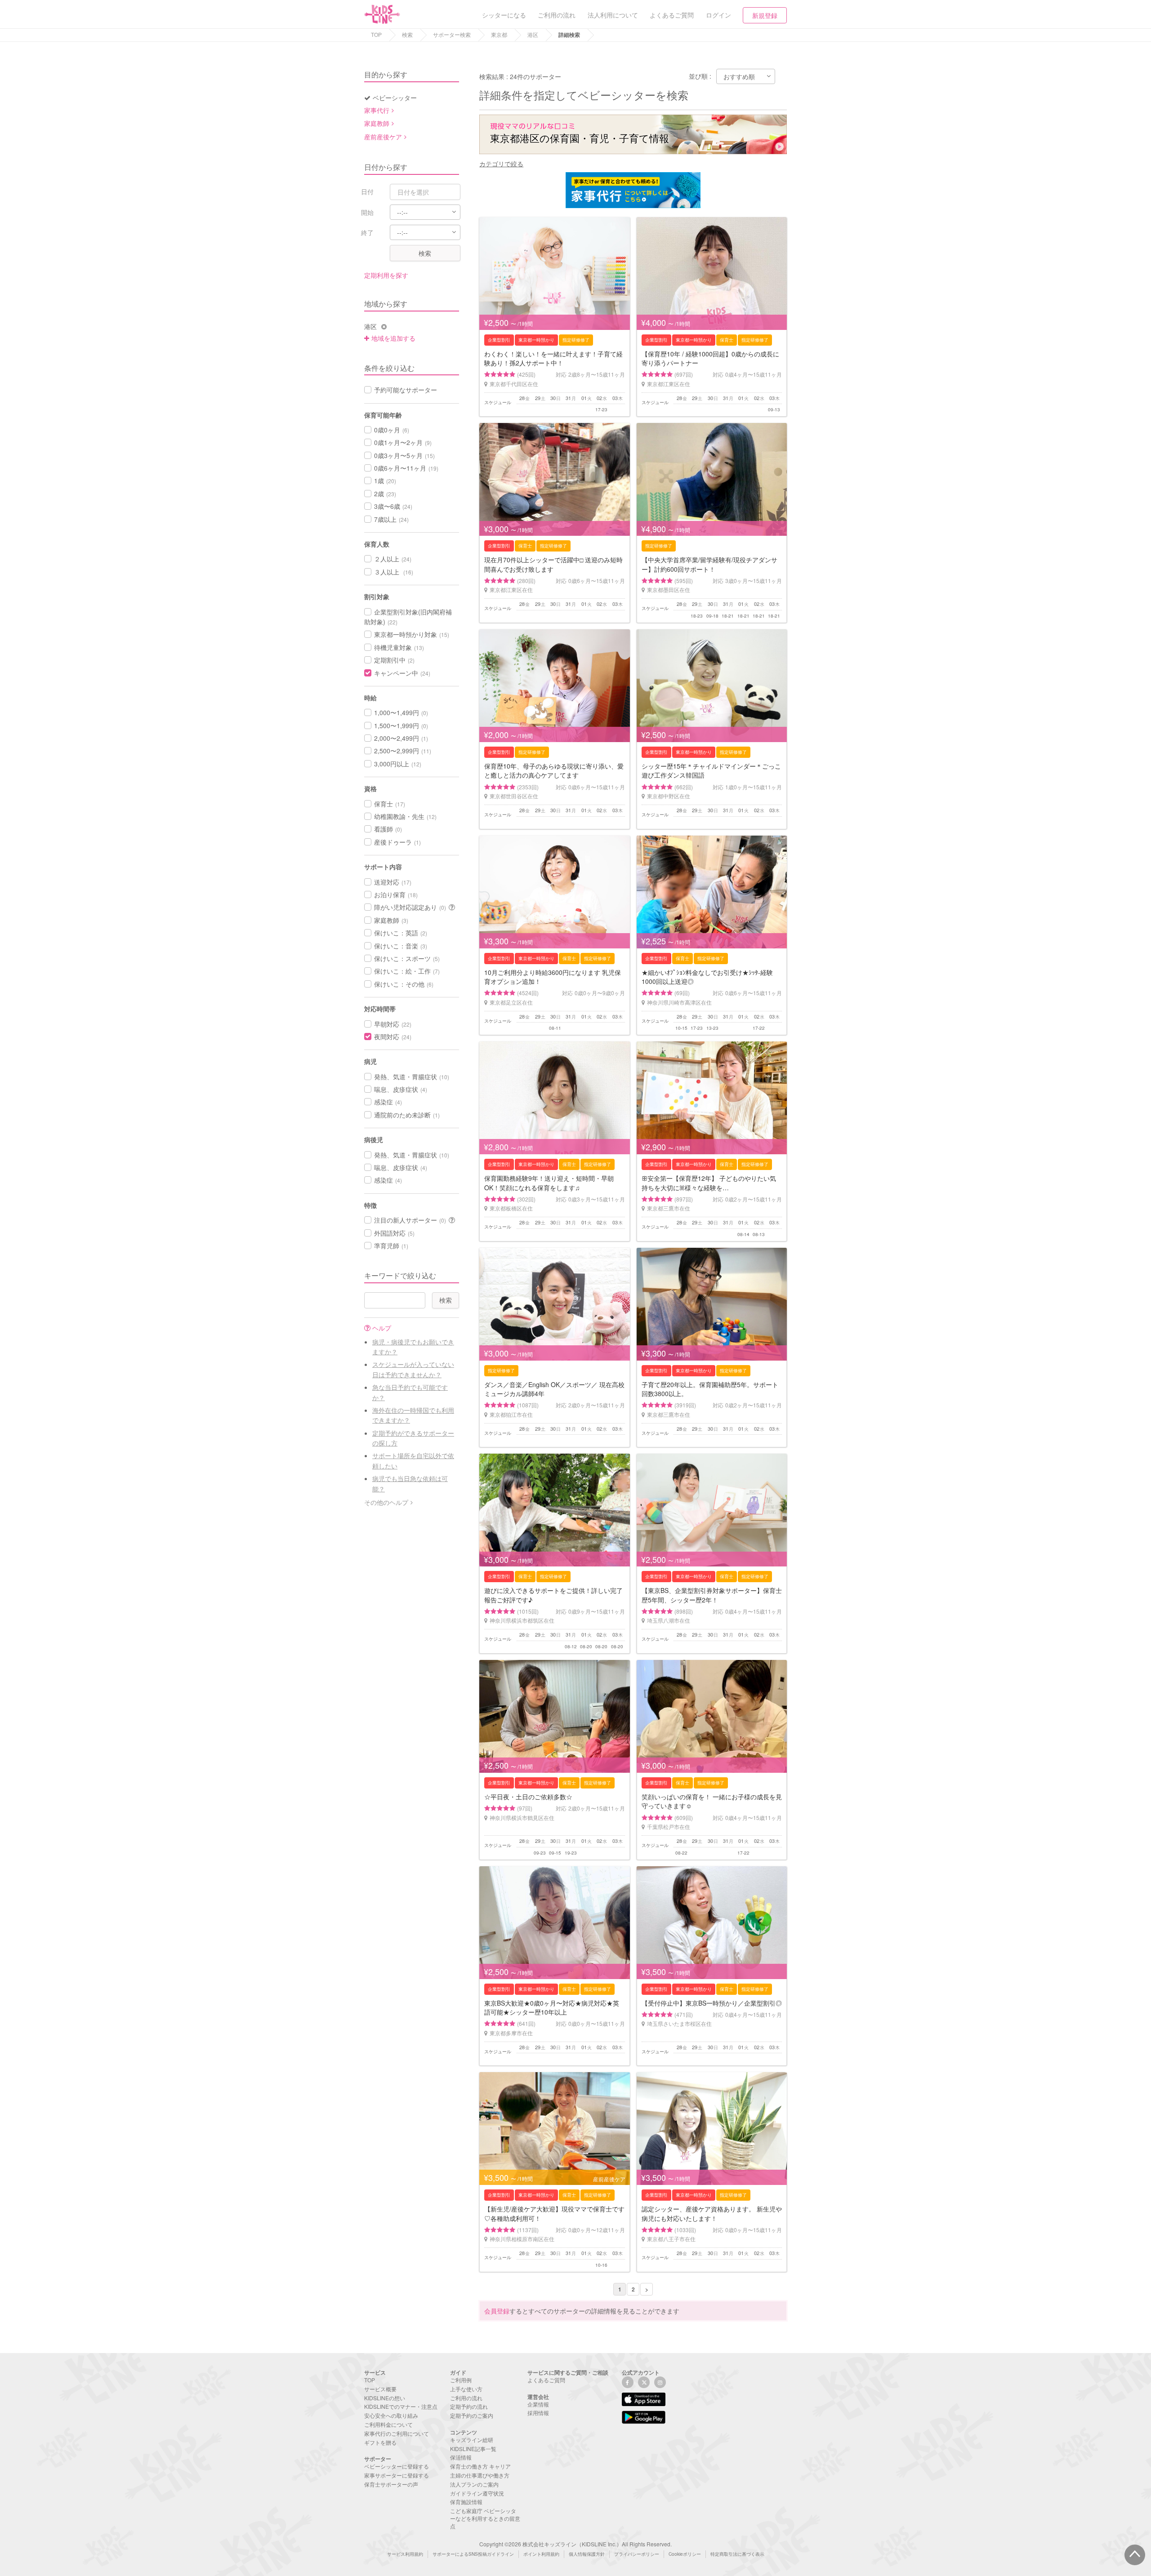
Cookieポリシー (685, 2554)
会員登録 (497, 2311)
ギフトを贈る (380, 2442)
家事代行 (377, 110)
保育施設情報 (466, 2502)
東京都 (499, 34)
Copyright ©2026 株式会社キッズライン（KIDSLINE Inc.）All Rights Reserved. (575, 2544)
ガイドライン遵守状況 (477, 2493)
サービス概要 (380, 2389)
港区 (533, 34)
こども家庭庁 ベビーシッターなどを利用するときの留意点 (485, 2518)
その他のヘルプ (386, 1502)
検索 (407, 34)
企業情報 (538, 2404)
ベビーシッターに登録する (397, 2466)
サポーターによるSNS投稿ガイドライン (473, 2554)
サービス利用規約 (405, 2554)
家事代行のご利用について (397, 2433)
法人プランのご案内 (474, 2484)
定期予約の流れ (469, 2406)
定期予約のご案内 (472, 2415)
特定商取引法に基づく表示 (737, 2554)
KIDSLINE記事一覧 (473, 2449)
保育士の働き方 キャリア (480, 2466)
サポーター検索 (452, 34)
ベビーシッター (395, 98)
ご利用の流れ (466, 2398)
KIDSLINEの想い (385, 2398)
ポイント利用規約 (541, 2554)
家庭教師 (377, 123)
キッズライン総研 (472, 2440)
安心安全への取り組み (391, 2415)
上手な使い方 (466, 2389)
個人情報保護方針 (587, 2554)
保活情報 (461, 2457)
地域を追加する (393, 338)
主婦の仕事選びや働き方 (480, 2475)
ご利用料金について (388, 2424)
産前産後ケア (383, 137)
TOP (376, 34)
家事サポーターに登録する (397, 2475)
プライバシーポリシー (637, 2554)
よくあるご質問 (546, 2380)
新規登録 (765, 15)
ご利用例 (461, 2380)
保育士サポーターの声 (391, 2484)
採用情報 (538, 2413)
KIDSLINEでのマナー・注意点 (401, 2406)
